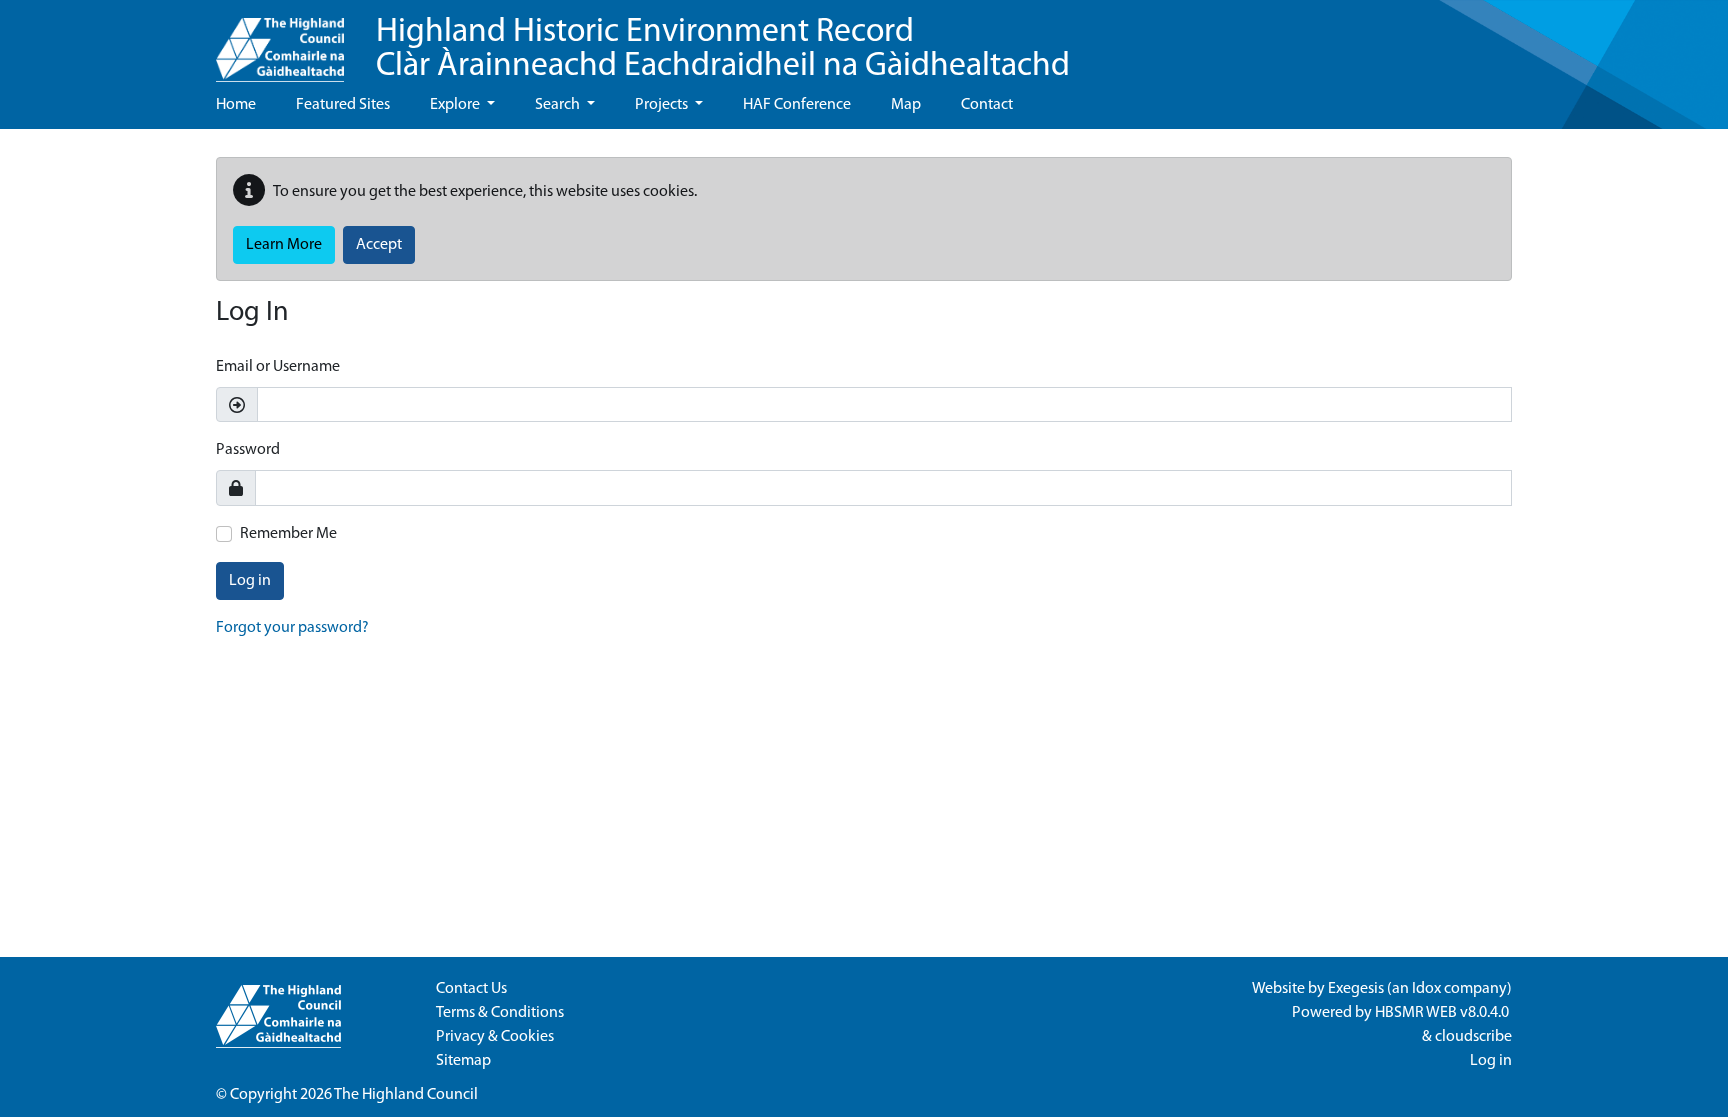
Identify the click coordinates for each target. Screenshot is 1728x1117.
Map (906, 105)
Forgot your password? (292, 628)
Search (559, 105)
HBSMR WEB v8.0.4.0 (1443, 1013)
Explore (456, 105)
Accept (379, 245)
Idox (1426, 989)
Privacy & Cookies (495, 1037)
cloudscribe (1473, 1037)
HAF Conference (797, 105)
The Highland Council (406, 1095)
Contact (987, 105)
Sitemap (463, 1061)
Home (236, 105)
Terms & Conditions (500, 1013)
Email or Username (278, 367)
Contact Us (471, 989)
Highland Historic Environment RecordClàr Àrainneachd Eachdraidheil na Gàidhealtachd (723, 49)
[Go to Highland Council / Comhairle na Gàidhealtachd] (280, 41)
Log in (250, 581)
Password (248, 450)
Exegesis (1356, 989)
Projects (663, 105)
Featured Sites (343, 105)
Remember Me (288, 534)
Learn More (284, 245)
